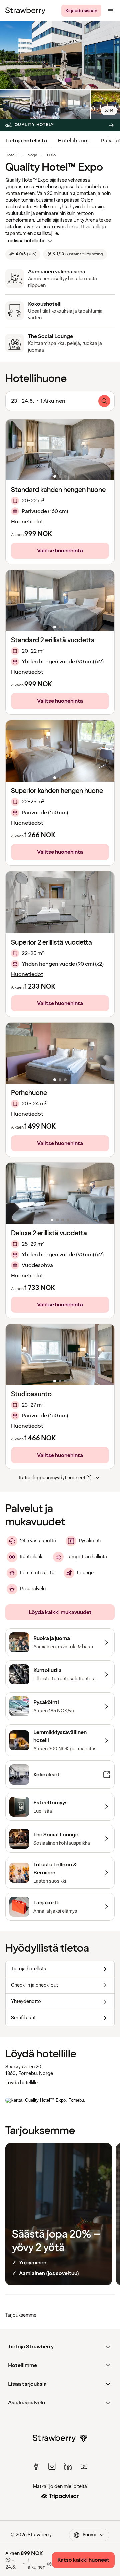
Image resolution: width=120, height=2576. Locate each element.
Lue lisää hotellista (25, 241)
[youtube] (84, 2466)
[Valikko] (111, 11)
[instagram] (52, 2466)
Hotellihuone (74, 141)
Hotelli (11, 155)
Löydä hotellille (21, 2083)
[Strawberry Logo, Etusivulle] (25, 11)
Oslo (51, 155)
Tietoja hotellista (26, 141)
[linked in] (68, 2466)
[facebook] (36, 2466)
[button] (60, 450)
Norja (32, 155)
